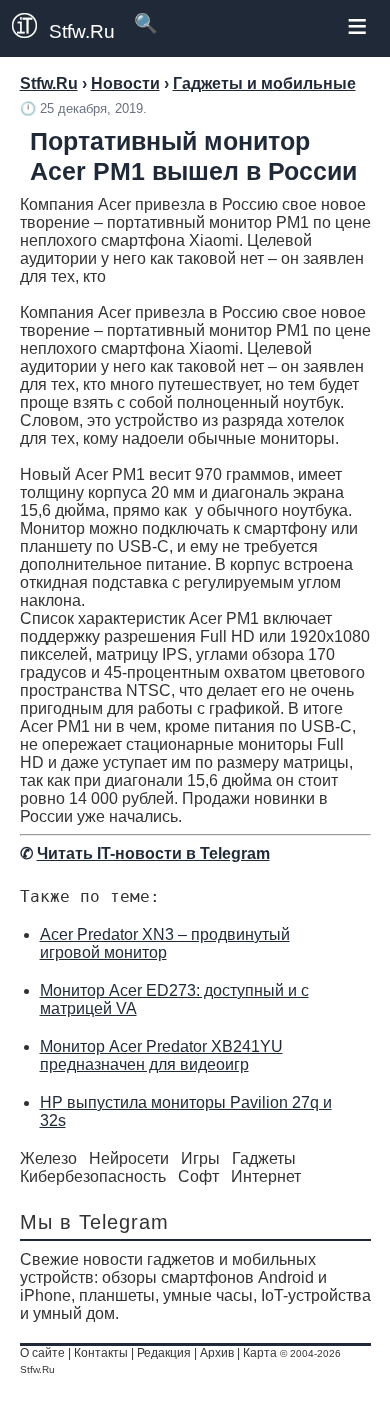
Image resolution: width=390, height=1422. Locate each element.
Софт (198, 1176)
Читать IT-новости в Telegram (153, 853)
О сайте (42, 1353)
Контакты (101, 1353)
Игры (200, 1158)
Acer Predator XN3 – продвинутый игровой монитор (165, 943)
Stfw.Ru (82, 31)
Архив (217, 1353)
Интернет (266, 1176)
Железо (48, 1158)
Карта (260, 1353)
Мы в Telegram (94, 1222)
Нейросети (129, 1158)
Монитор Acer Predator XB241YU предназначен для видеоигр (161, 1055)
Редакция (164, 1353)
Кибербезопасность (93, 1176)
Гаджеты (264, 1158)
